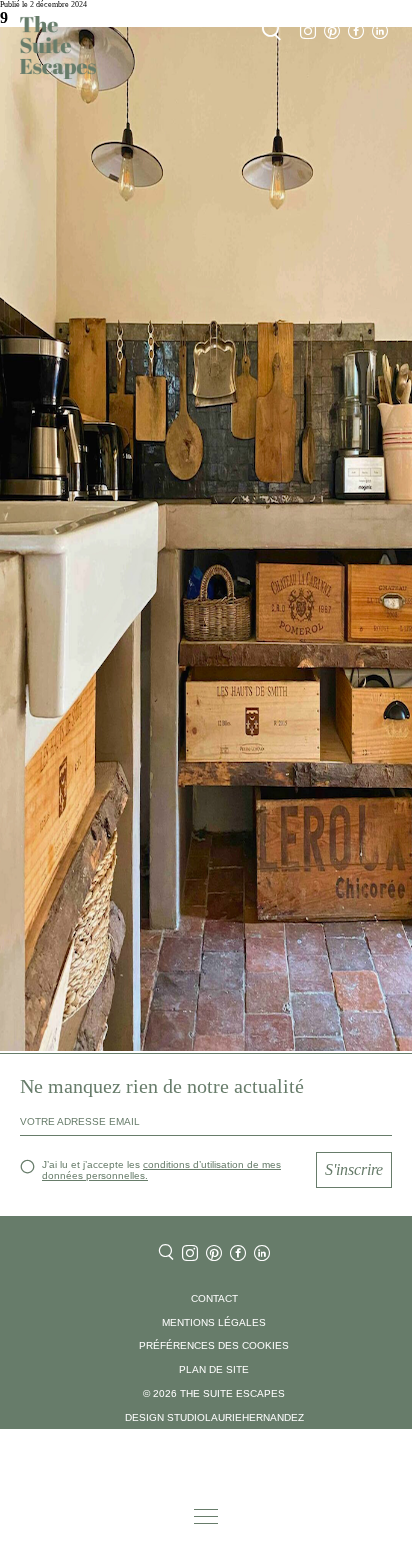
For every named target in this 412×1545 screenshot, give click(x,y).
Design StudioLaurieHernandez (214, 1417)
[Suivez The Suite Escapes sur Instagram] (308, 31)
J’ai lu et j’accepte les (161, 1170)
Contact (214, 1298)
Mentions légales (214, 1322)
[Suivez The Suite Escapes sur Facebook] (356, 31)
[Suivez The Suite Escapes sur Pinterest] (332, 31)
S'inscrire (354, 1169)
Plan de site (214, 1369)
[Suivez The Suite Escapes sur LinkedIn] (380, 31)
